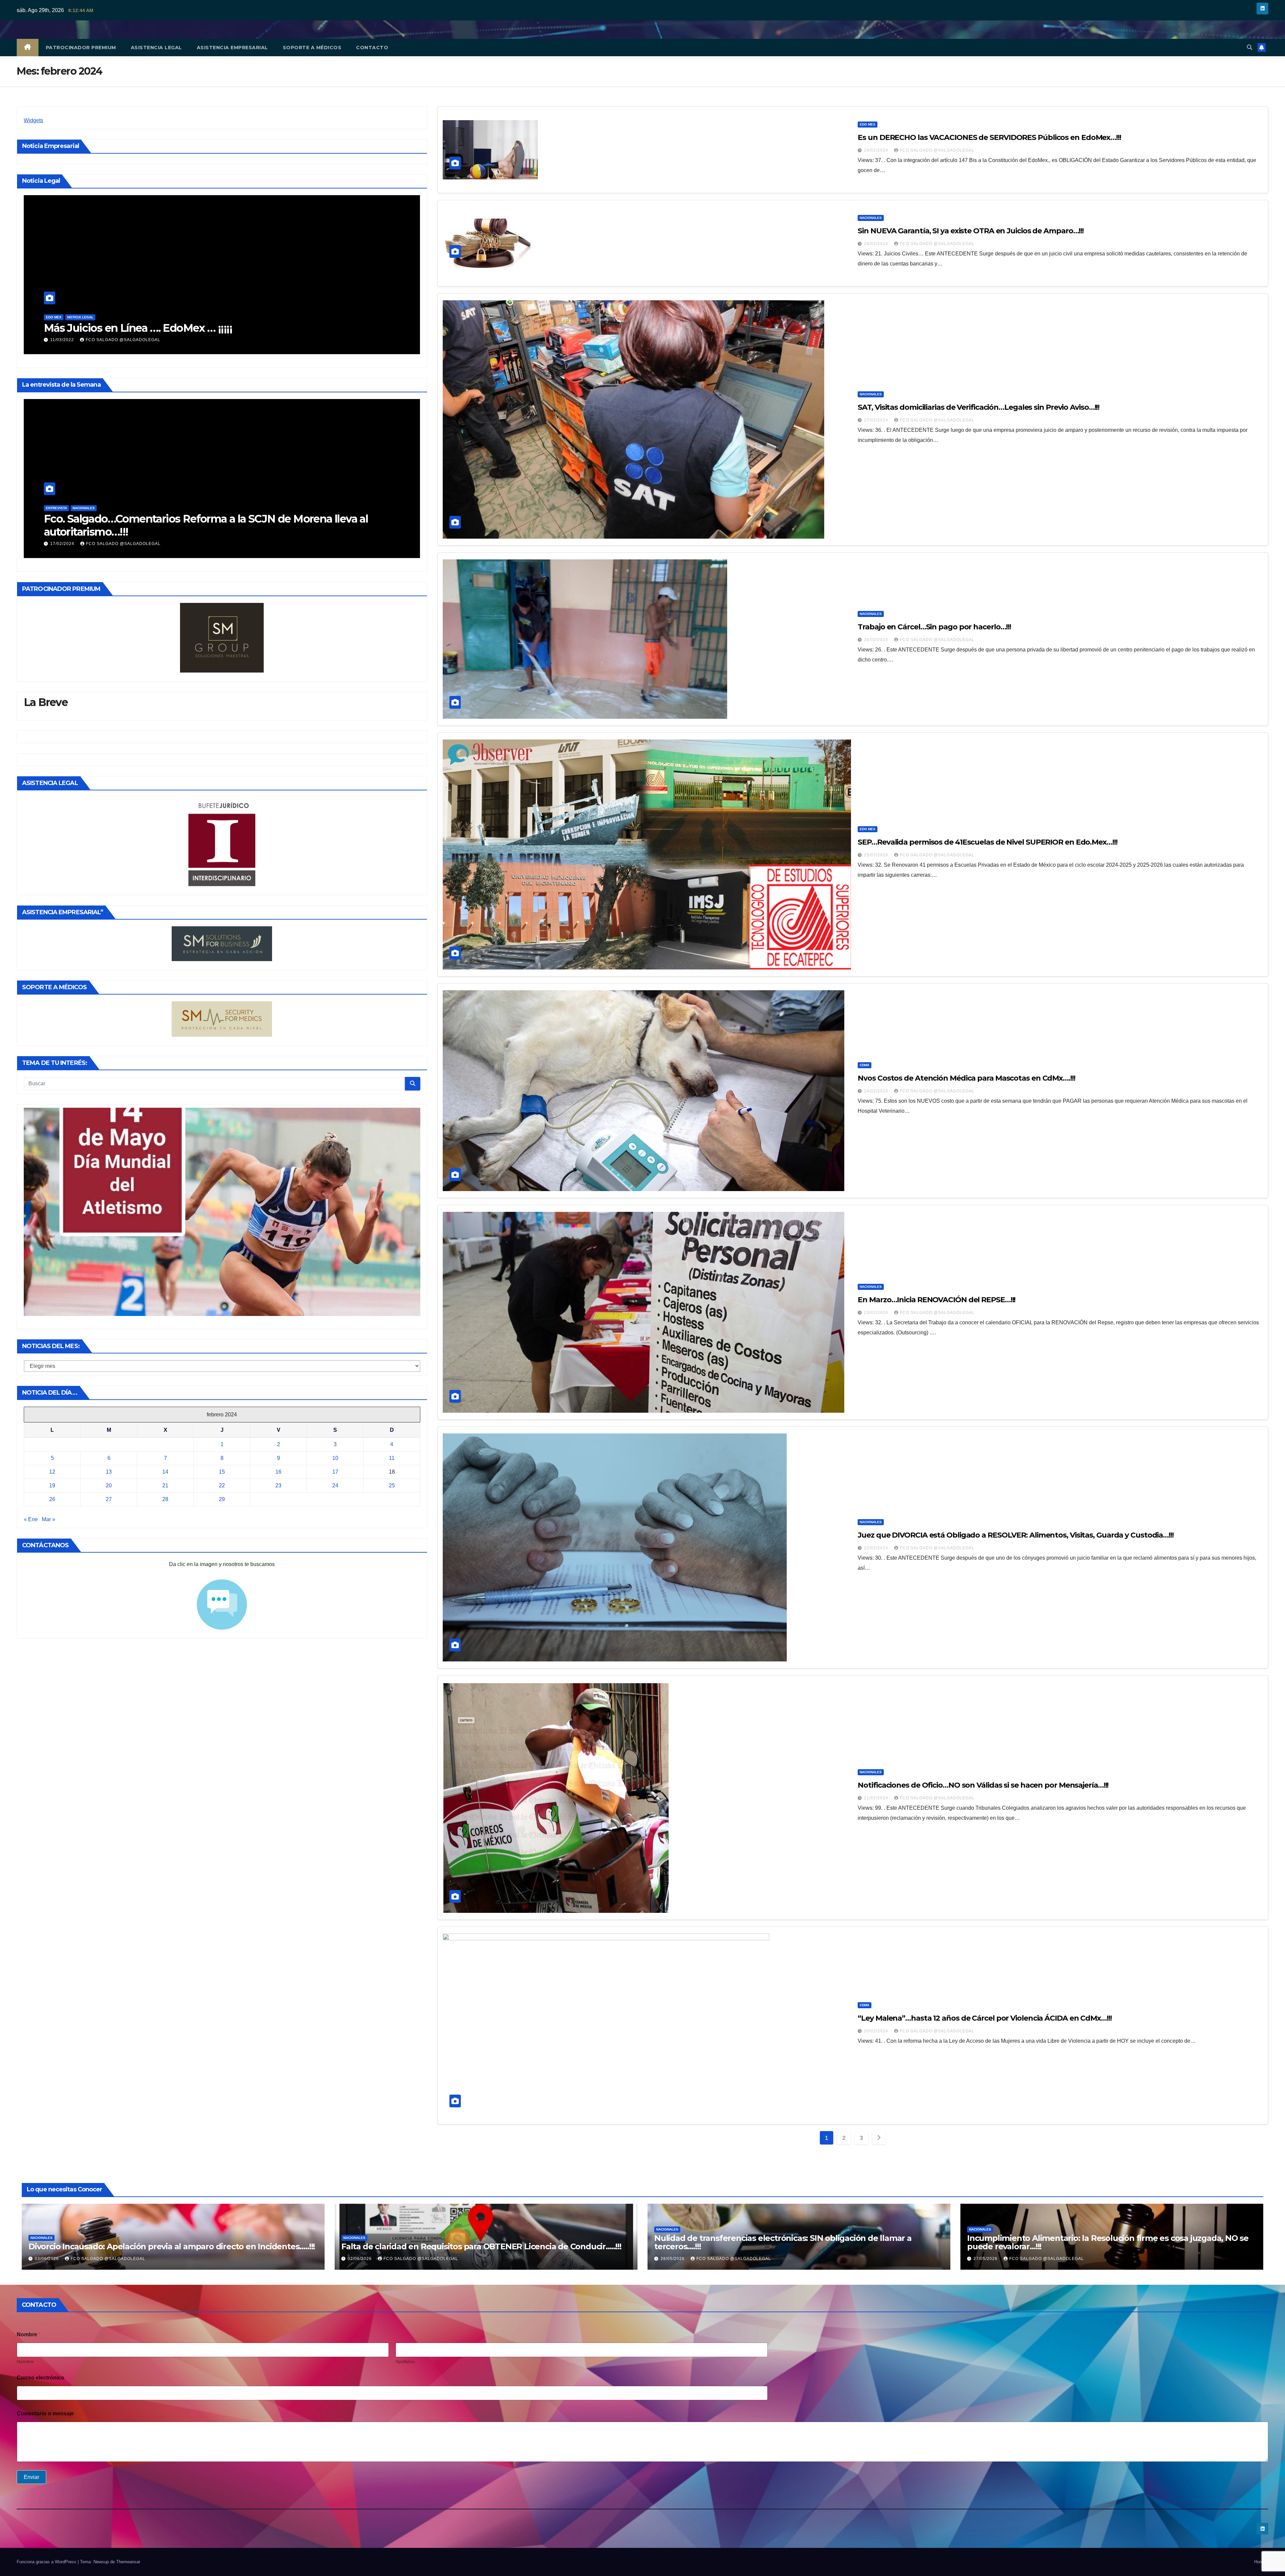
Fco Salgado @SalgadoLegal (157, 340)
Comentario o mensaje (45, 2413)
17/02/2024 (354, 544)
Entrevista (347, 508)
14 (165, 1472)
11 (392, 1458)
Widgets (33, 120)
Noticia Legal (114, 317)
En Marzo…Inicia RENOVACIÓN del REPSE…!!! (936, 1300)
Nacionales (374, 508)
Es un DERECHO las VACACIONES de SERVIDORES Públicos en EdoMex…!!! (989, 137)
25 (392, 1486)
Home (1260, 2562)
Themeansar (128, 2562)
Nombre (25, 2361)
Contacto (372, 48)
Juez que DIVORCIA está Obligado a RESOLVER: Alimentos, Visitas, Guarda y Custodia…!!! (1016, 1535)
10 (335, 1458)
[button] (1250, 47)
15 (222, 1472)
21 (165, 1486)
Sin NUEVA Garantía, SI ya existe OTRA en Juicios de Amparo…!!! (971, 231)
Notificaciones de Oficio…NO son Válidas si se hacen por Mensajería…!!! (983, 1785)
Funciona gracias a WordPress (47, 2562)
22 (222, 1486)
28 (165, 1499)
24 (335, 1486)
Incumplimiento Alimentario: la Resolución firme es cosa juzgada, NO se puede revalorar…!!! (1108, 2242)
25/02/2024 (877, 855)
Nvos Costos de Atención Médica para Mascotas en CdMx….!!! (966, 1078)
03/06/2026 (48, 2259)
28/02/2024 (877, 244)
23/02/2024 (877, 1313)
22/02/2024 (877, 1548)
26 (52, 1499)
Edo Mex (88, 317)
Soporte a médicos (312, 48)
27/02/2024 (877, 420)
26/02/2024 (877, 640)
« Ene (31, 1519)
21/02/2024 (877, 1798)
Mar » (49, 1519)
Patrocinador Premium (81, 48)
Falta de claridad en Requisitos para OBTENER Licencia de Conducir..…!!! (481, 2246)
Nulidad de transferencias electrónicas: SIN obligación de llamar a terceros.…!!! (783, 2242)
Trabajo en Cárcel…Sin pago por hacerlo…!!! (934, 627)
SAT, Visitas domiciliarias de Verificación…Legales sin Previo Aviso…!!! (978, 407)
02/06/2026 (360, 2259)
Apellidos (405, 2361)
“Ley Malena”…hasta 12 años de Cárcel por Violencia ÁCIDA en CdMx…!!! (984, 2018)
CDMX (865, 1065)
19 (52, 1486)
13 (109, 1472)
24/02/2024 (877, 1091)
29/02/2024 (877, 150)
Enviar (31, 2477)
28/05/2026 (673, 2259)
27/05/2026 (986, 2259)
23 (278, 1486)
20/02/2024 (877, 2031)
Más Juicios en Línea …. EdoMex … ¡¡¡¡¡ (172, 328)
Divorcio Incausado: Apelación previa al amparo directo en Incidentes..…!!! (172, 2246)
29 (222, 1499)
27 (109, 1499)
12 (52, 1472)
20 (109, 1486)
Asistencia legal (156, 48)
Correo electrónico (42, 2378)
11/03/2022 (97, 340)
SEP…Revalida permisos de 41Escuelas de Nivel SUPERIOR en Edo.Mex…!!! (987, 842)
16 (278, 1472)
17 (335, 1472)
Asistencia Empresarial (232, 48)
